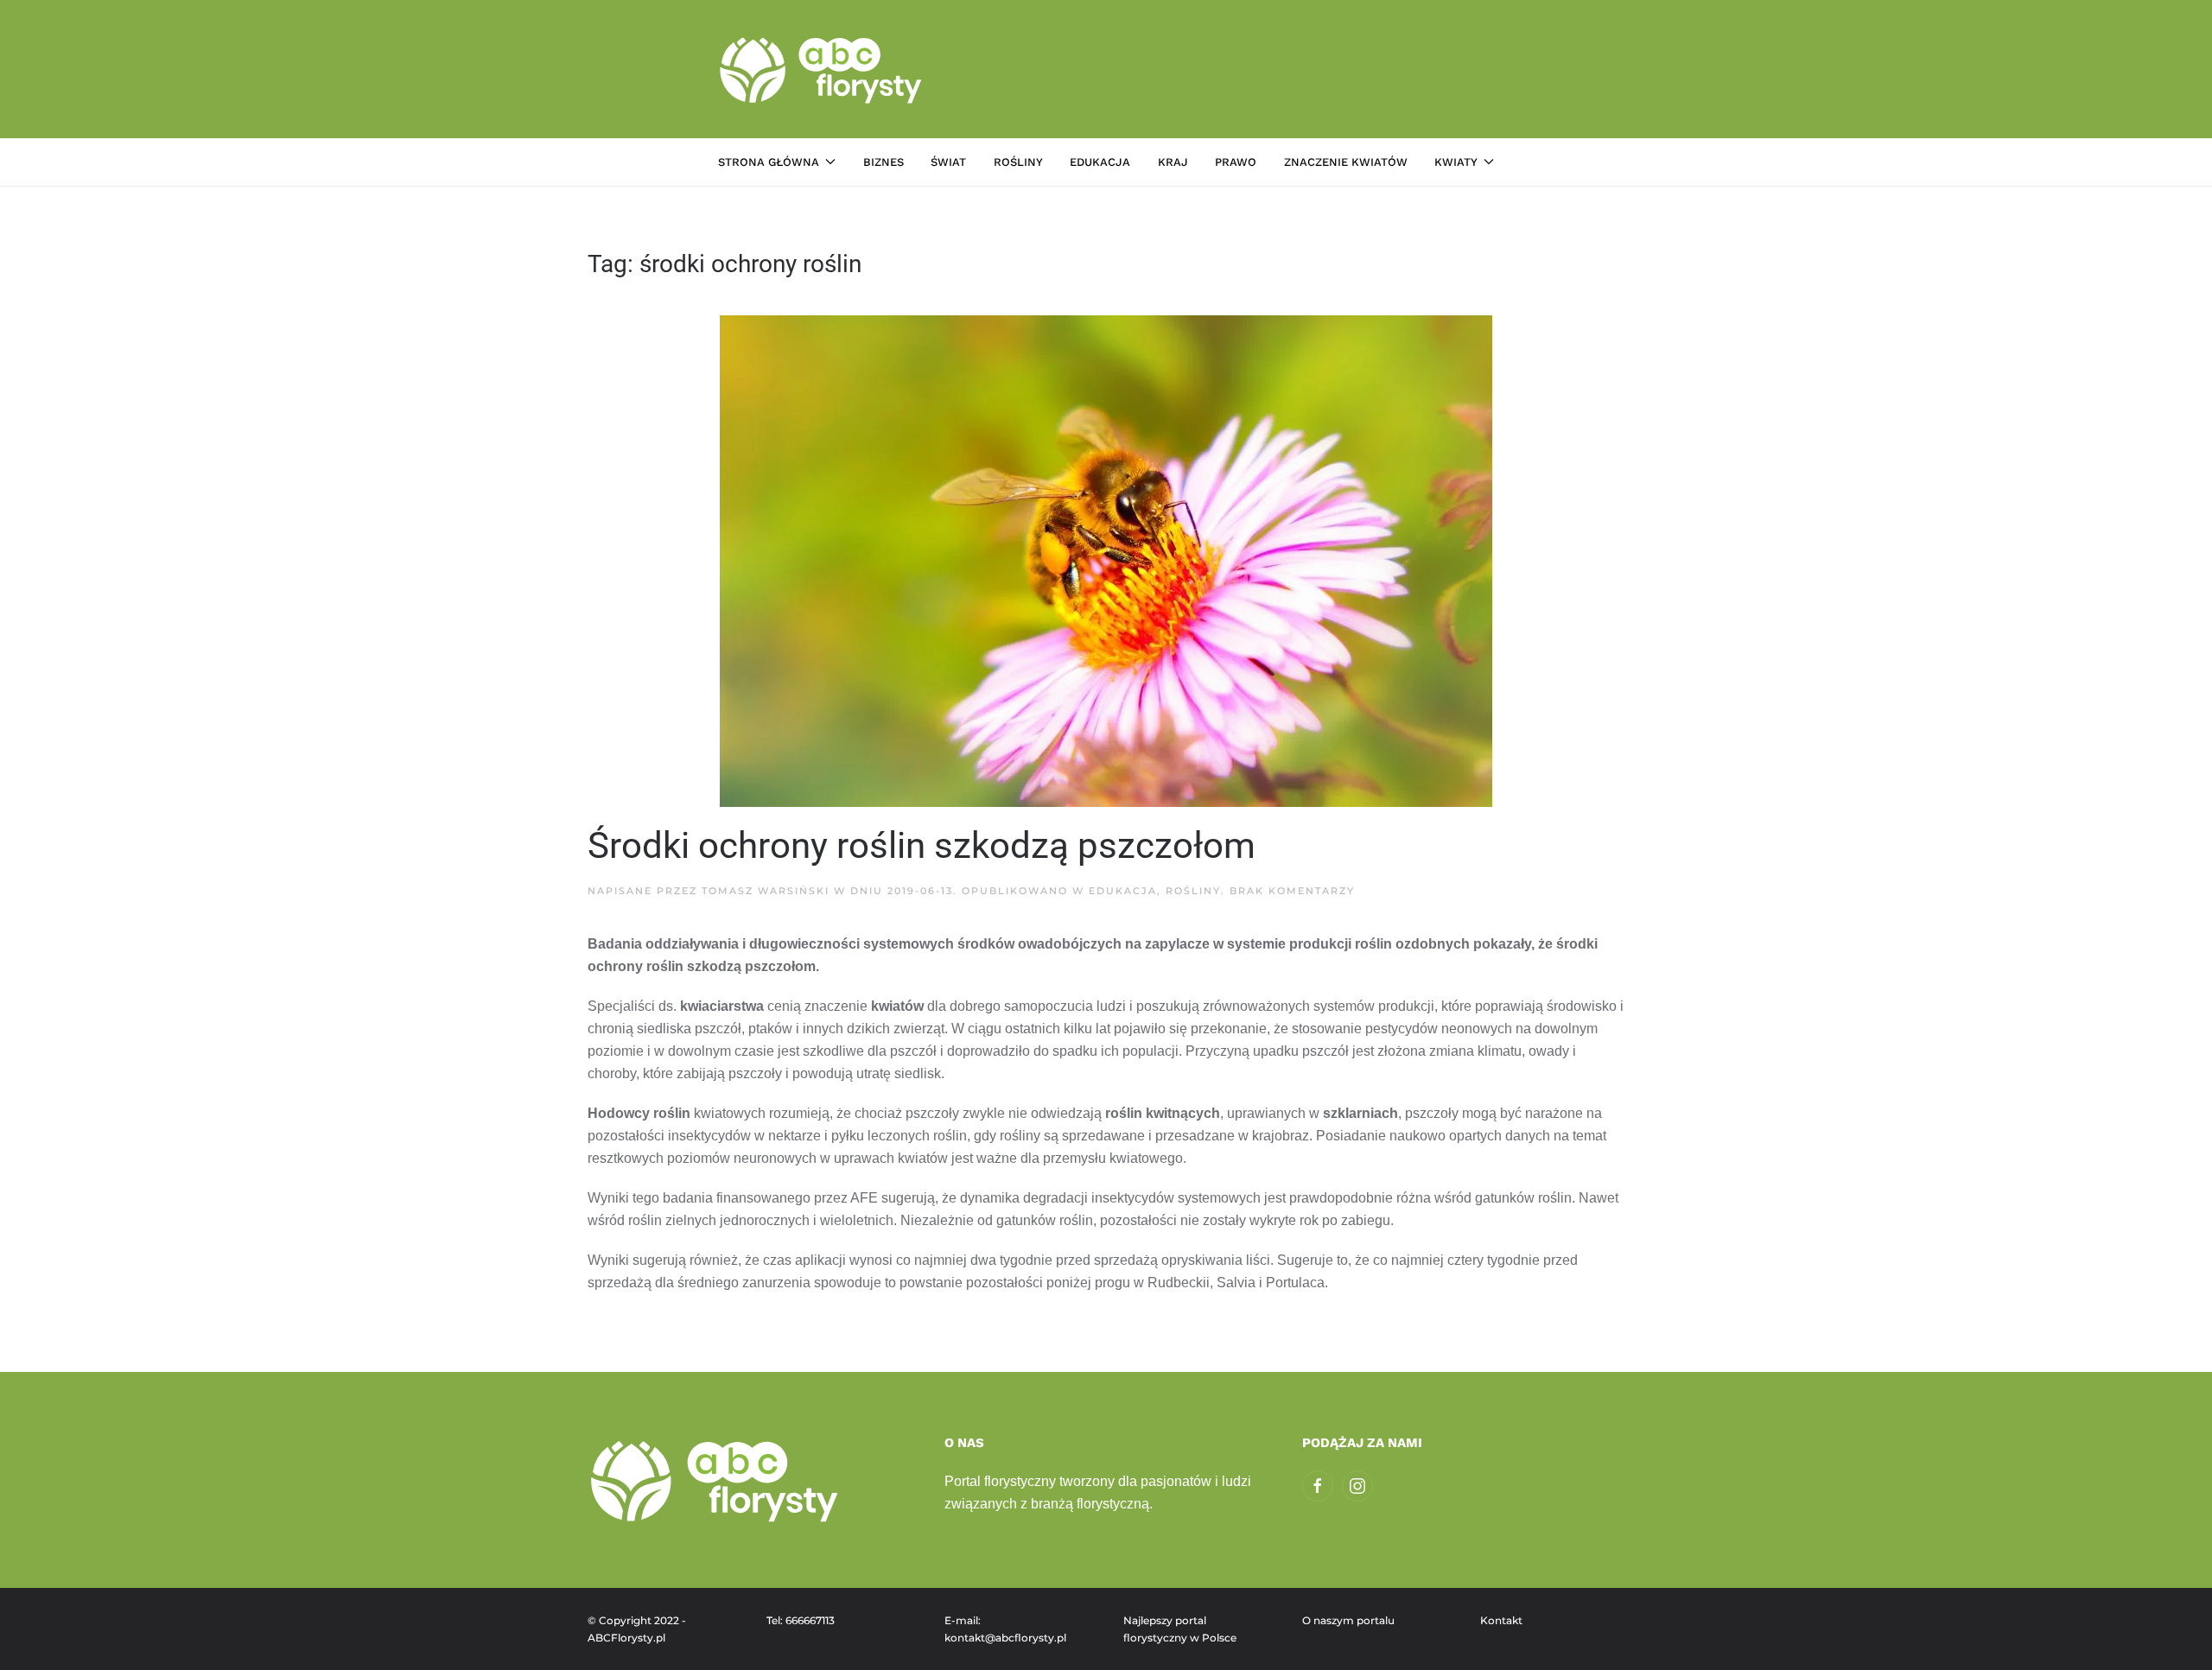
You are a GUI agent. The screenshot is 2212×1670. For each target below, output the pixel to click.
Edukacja (1100, 162)
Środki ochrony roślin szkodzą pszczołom (922, 845)
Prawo (1236, 162)
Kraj (1173, 162)
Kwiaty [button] (1456, 162)
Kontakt (1501, 1620)
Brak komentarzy (1292, 891)
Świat (948, 162)
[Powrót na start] (823, 69)
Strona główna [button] (769, 162)
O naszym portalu (1348, 1620)
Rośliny (1018, 162)
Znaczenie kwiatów (1346, 162)
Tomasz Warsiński (766, 891)
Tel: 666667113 (801, 1620)
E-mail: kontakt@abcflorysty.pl (1005, 1629)
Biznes (884, 162)
